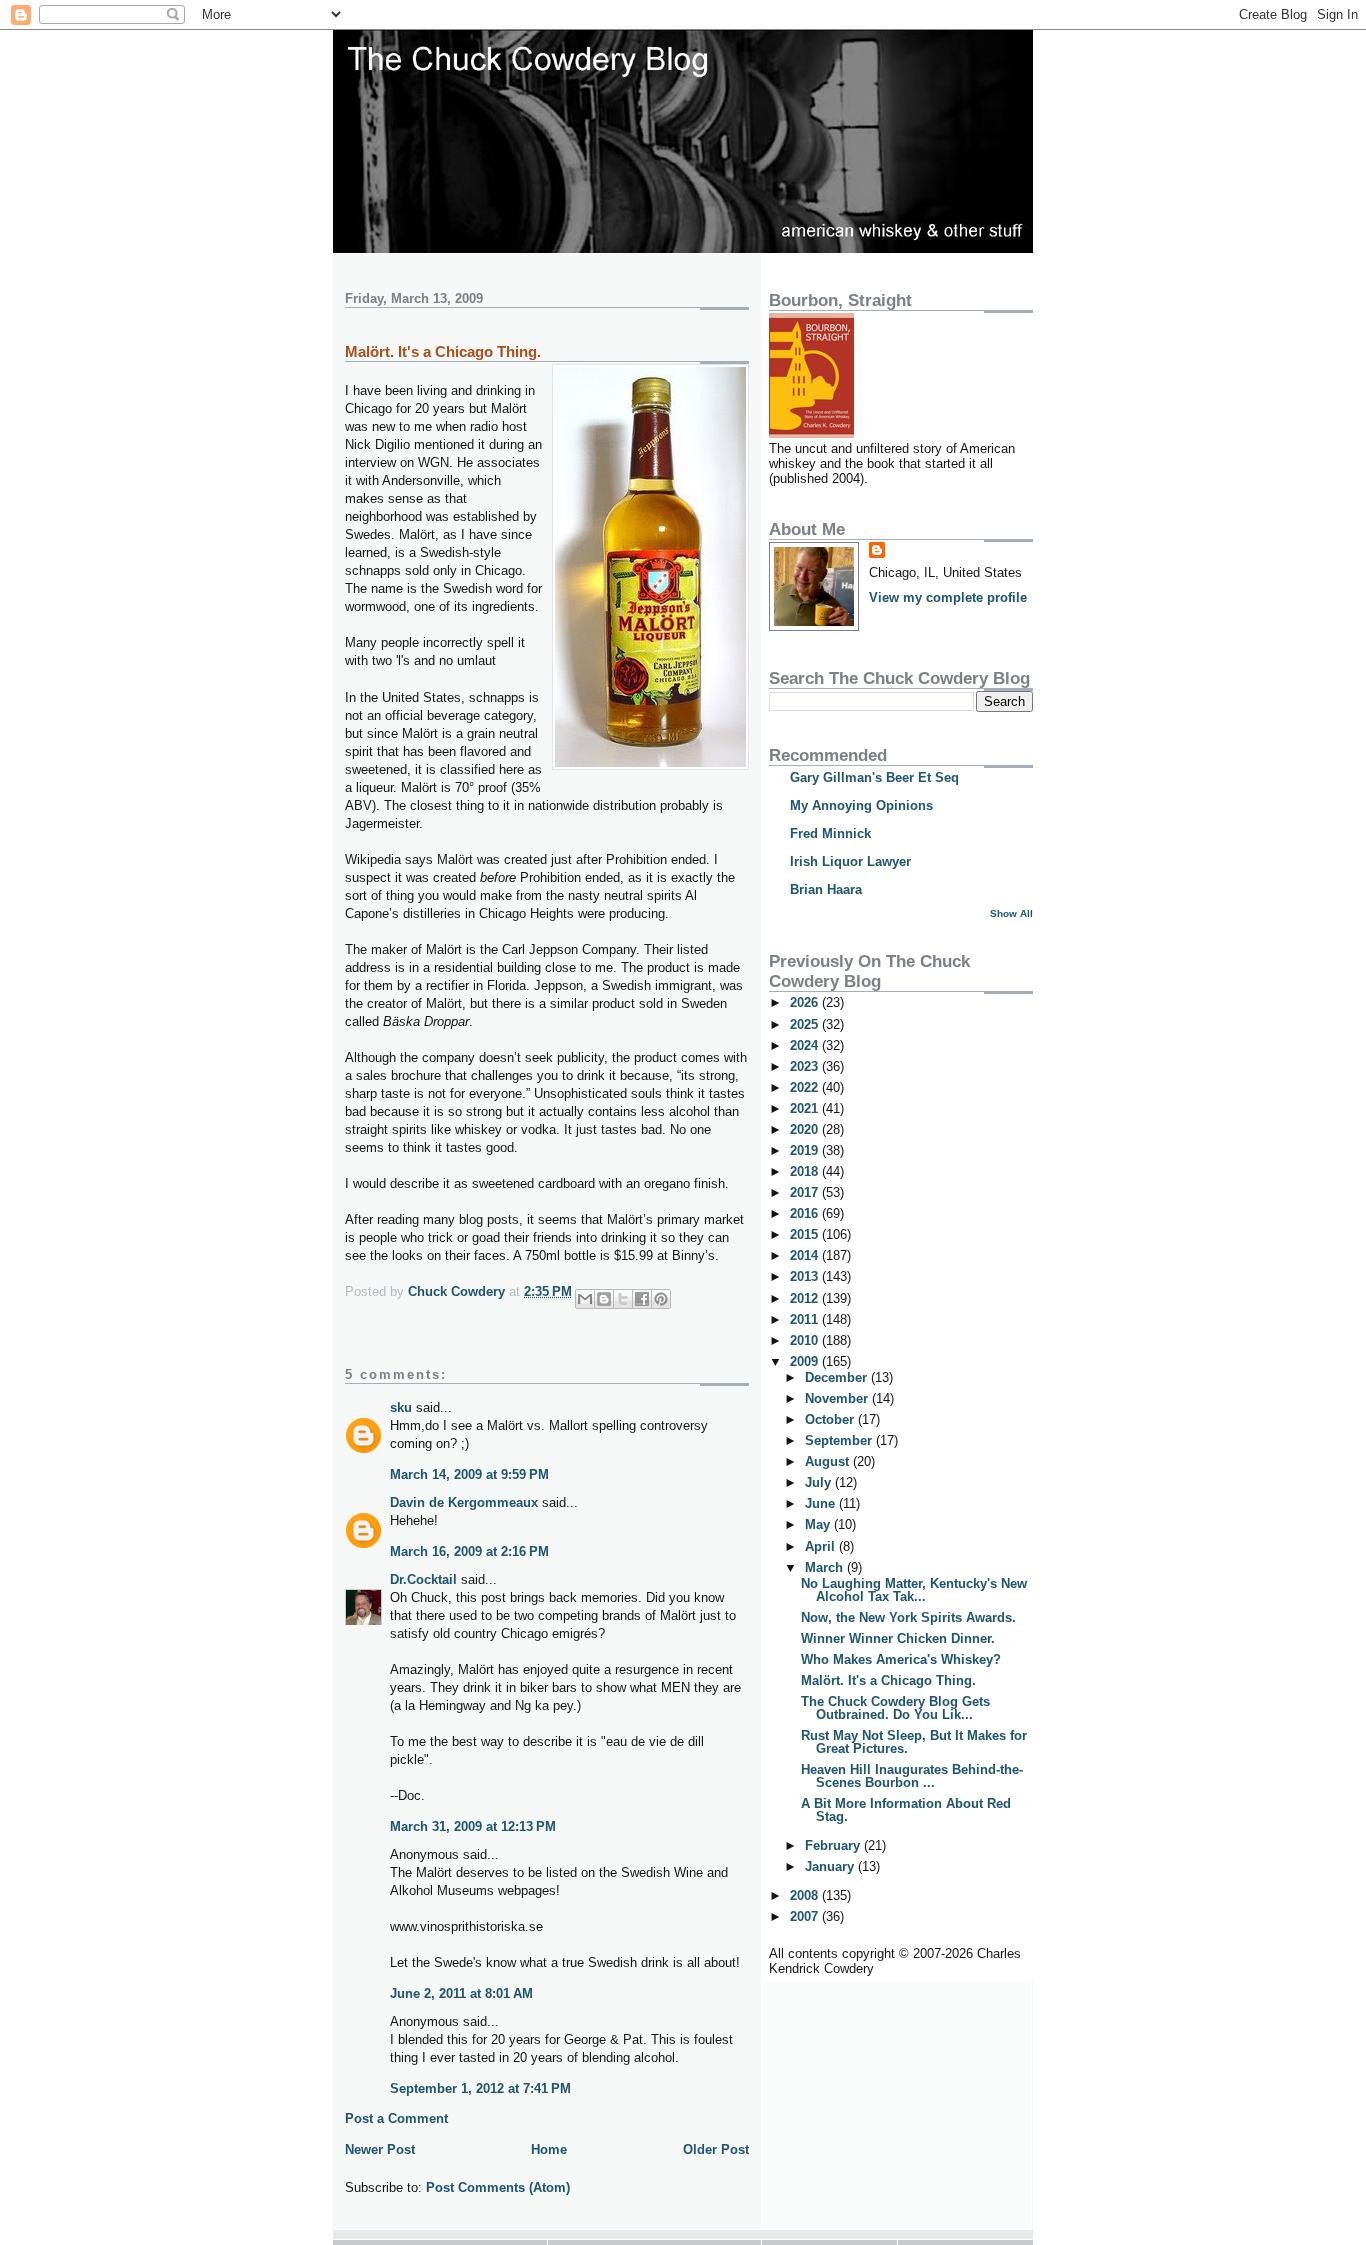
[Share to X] (623, 1299)
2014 (806, 1255)
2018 (806, 1171)
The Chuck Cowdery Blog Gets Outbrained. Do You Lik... (895, 1708)
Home (549, 2149)
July (820, 1482)
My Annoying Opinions (861, 805)
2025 (806, 1024)
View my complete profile (948, 597)
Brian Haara (826, 889)
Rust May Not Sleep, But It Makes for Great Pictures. (914, 1742)
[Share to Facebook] (642, 1299)
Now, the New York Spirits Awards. (908, 1617)
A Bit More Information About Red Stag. (906, 1810)
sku (401, 1407)
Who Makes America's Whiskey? (901, 1659)
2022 (806, 1087)
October (831, 1419)
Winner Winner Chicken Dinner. (898, 1638)
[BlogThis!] (604, 1299)
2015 (806, 1234)
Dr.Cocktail (423, 1579)
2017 (806, 1192)
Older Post (716, 2149)
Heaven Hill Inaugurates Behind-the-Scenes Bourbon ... (912, 1776)
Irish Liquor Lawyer (850, 861)
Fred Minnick (830, 833)
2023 (806, 1066)
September (840, 1440)
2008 (806, 1895)
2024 (806, 1045)
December (838, 1377)
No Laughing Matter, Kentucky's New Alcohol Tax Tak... (914, 1590)
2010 (806, 1340)
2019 (806, 1150)
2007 (806, 1916)
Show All (1011, 913)
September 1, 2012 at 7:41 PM (480, 2088)
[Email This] (585, 1299)
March (826, 1567)
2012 (806, 1298)
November (838, 1398)
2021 (806, 1108)
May (819, 1524)
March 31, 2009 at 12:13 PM (473, 1826)
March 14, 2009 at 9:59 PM (469, 1474)
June (822, 1503)
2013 (806, 1276)
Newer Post (380, 2149)
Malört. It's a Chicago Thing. (888, 1680)
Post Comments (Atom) (498, 2187)
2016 (806, 1213)
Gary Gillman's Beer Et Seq (874, 777)
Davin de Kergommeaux (464, 1502)
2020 (806, 1129)
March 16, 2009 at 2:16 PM (469, 1551)
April (822, 1546)
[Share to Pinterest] (661, 1299)
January (831, 1866)
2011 (806, 1319)
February (834, 1845)
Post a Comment (396, 2118)
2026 (806, 1002)
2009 (806, 1361)
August (829, 1461)
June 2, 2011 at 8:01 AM (461, 1993)
